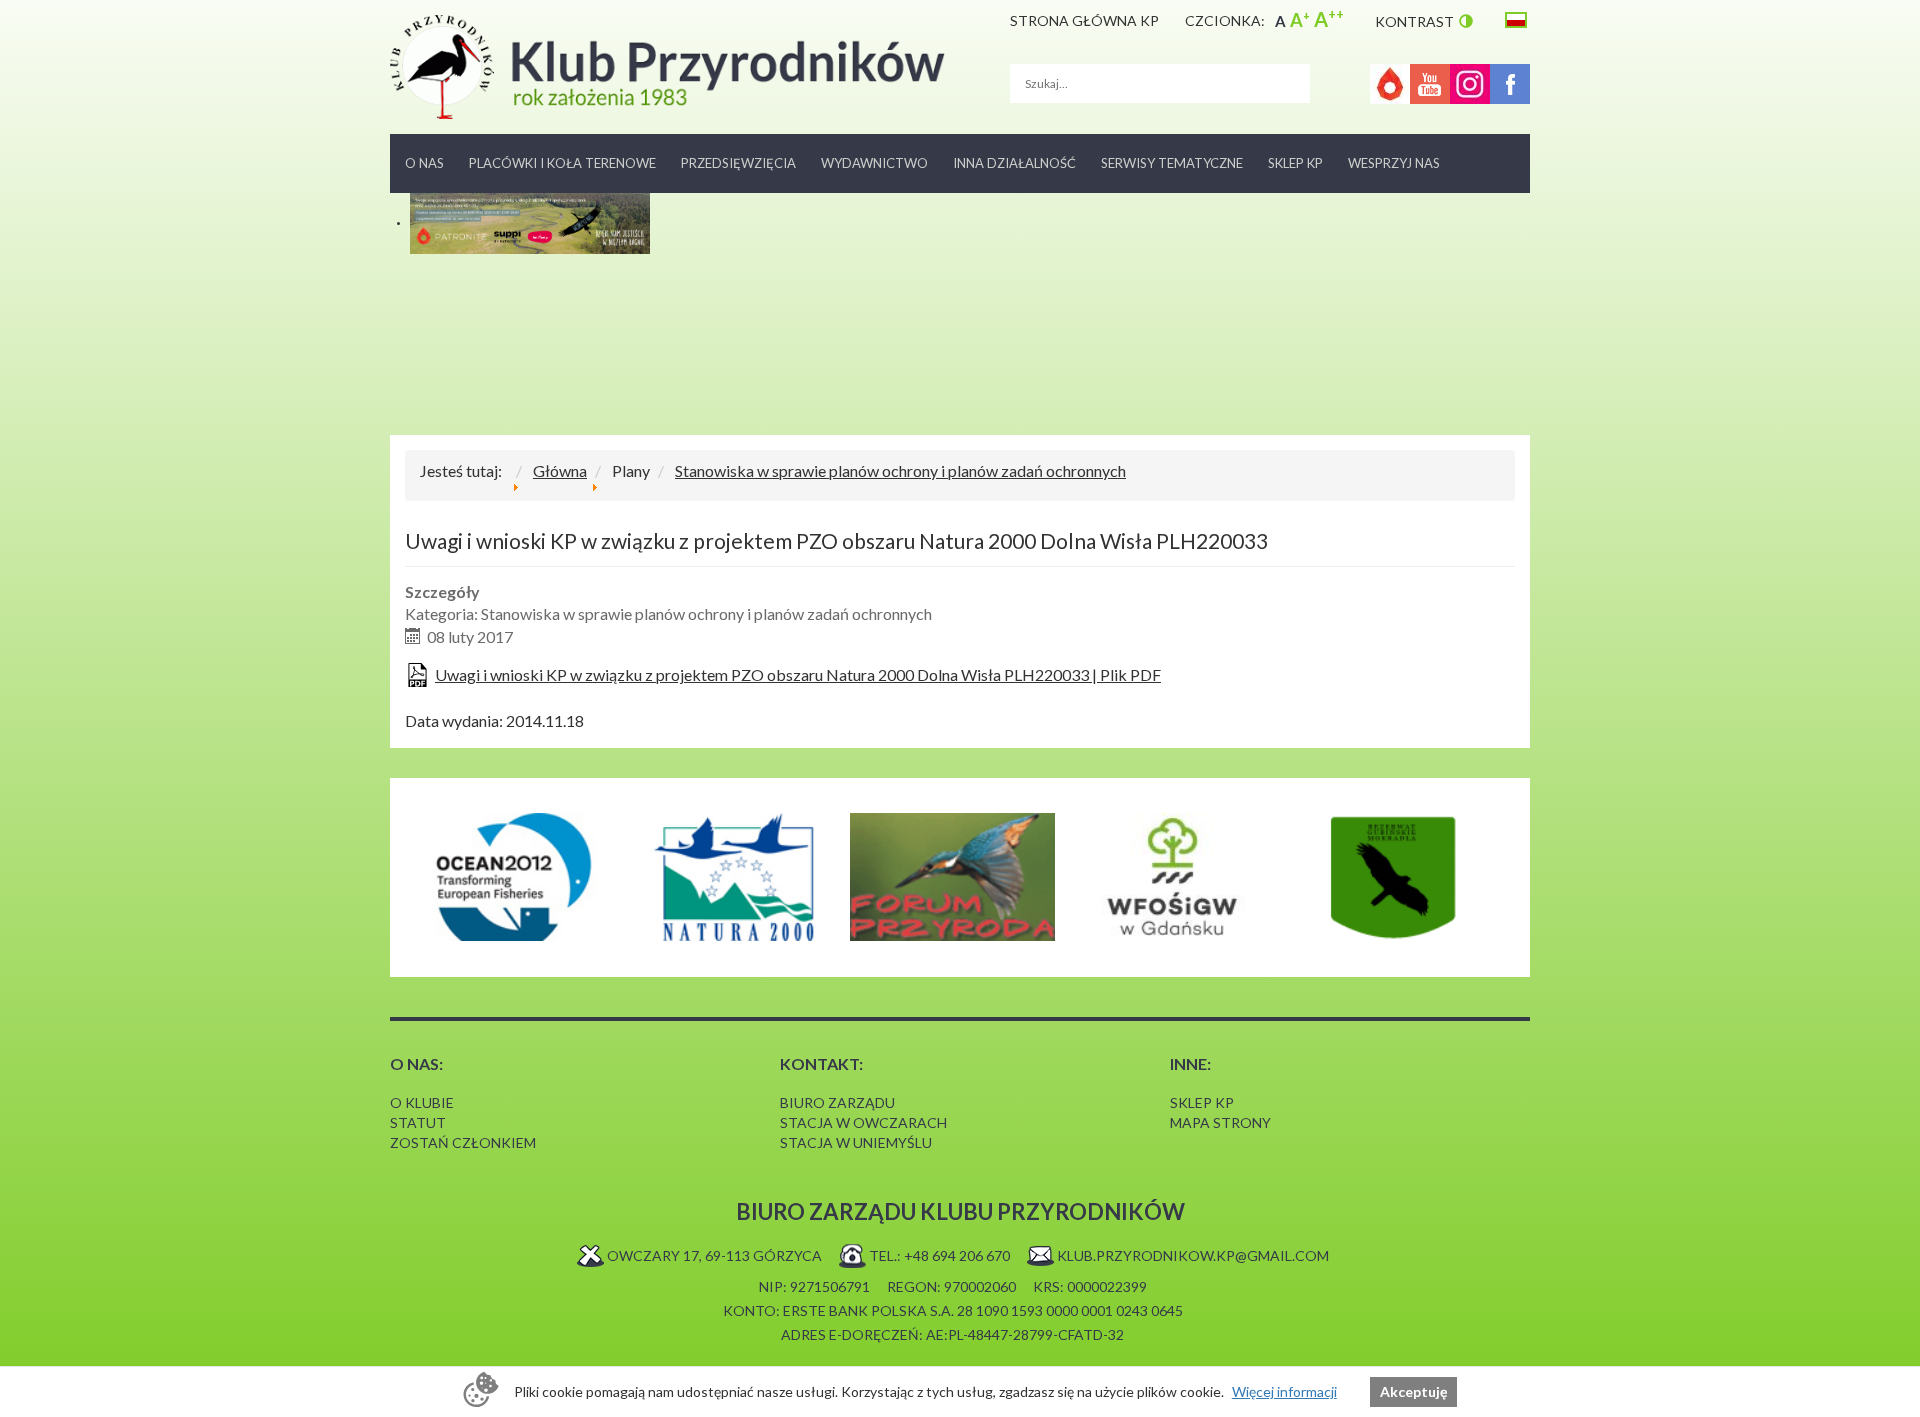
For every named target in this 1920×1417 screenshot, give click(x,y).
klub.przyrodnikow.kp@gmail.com (1193, 1255)
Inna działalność (1014, 163)
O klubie (422, 1102)
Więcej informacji (1284, 1391)
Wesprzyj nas (1394, 163)
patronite (1390, 84)
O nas (424, 163)
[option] (512, 877)
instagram (1470, 84)
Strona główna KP (1084, 20)
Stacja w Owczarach (863, 1122)
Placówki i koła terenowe (562, 163)
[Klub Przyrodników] (667, 67)
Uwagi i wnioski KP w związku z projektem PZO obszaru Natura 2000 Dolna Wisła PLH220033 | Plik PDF (798, 674)
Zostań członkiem (463, 1142)
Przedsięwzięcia (738, 163)
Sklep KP (1295, 163)
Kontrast (1414, 21)
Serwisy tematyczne (1172, 163)
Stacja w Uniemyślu (856, 1142)
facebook (1510, 84)
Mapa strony (1220, 1122)
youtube (1430, 84)
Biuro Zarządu (837, 1102)
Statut (418, 1122)
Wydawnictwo (874, 163)
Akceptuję (1413, 1391)
